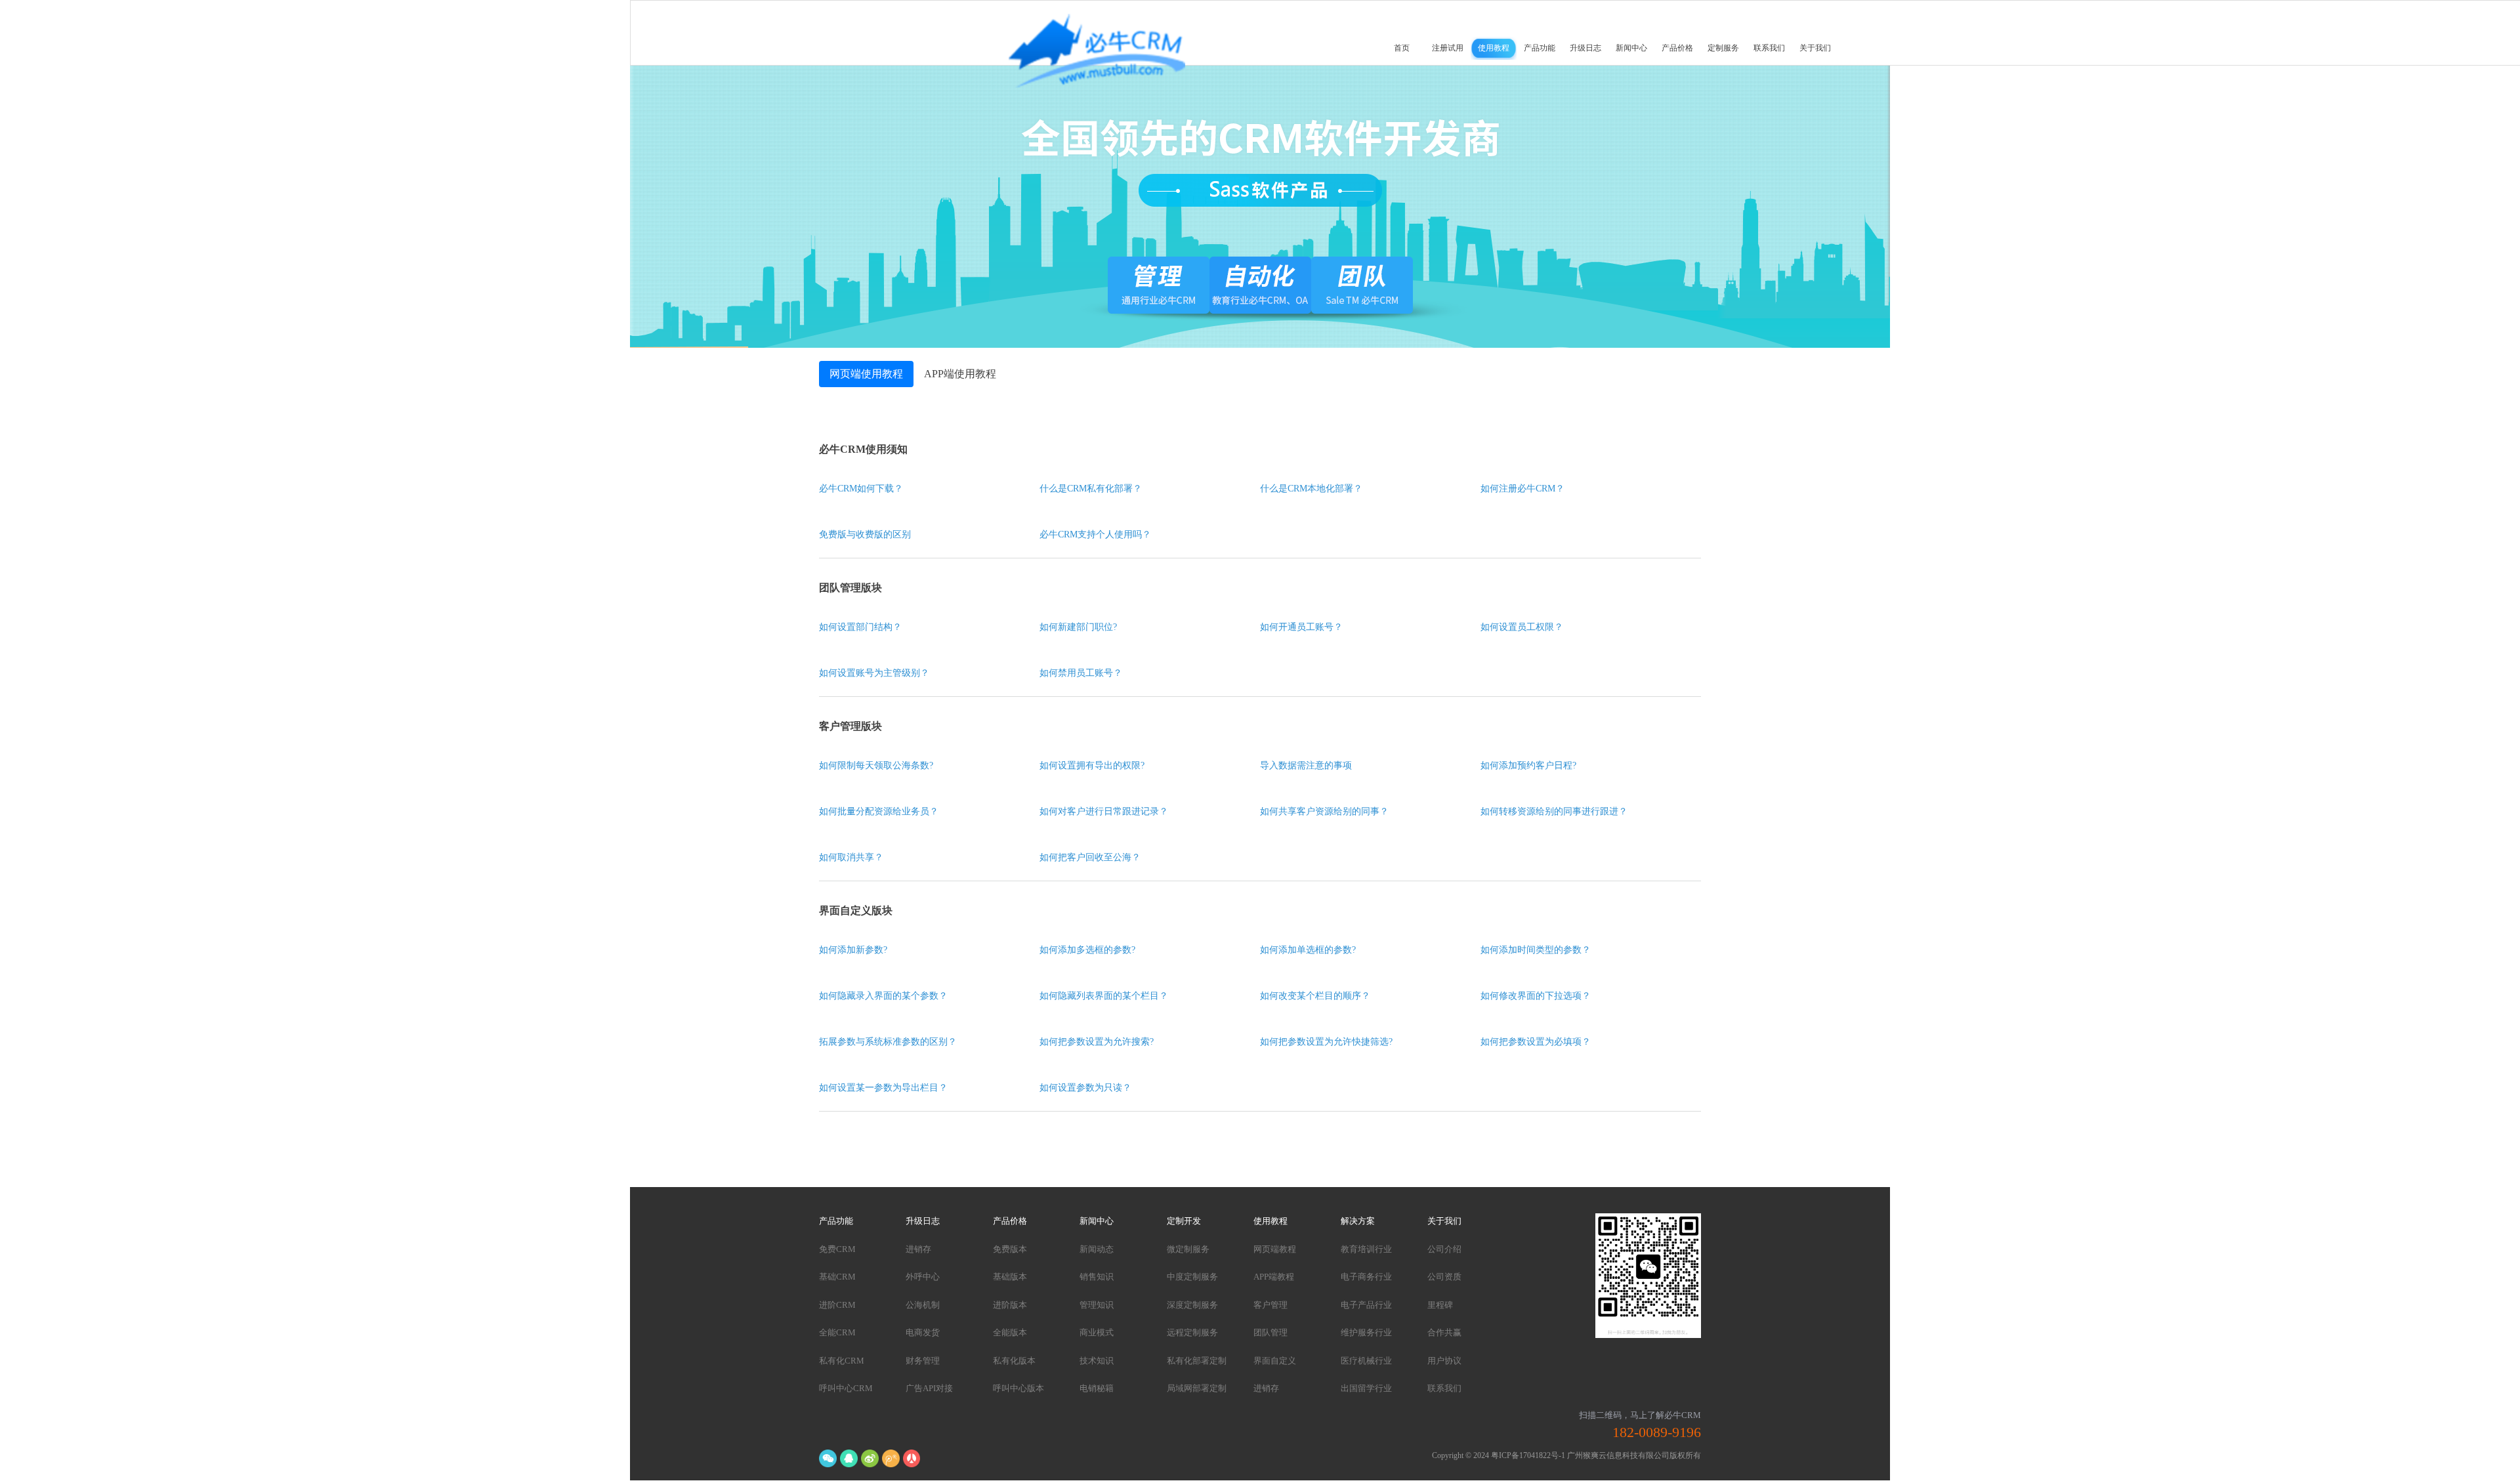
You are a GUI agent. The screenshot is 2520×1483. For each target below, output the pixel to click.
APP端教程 (1274, 1277)
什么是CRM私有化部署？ (1091, 489)
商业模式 (1097, 1332)
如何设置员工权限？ (1522, 627)
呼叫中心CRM (846, 1388)
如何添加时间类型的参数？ (1536, 950)
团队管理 (1270, 1332)
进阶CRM (837, 1305)
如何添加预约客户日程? (1528, 765)
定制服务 (1723, 48)
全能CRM (837, 1332)
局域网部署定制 (1197, 1388)
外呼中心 (923, 1277)
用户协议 (1444, 1361)
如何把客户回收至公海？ (1090, 857)
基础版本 (1010, 1277)
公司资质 (1444, 1277)
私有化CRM (842, 1361)
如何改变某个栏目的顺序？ (1315, 996)
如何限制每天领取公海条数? (876, 765)
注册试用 (1448, 48)
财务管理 (923, 1361)
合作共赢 (1444, 1332)
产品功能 (1540, 48)
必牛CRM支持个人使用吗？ (1095, 534)
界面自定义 (1275, 1361)
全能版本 (1010, 1332)
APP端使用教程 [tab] (960, 374)
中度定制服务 (1192, 1277)
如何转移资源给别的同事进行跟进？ (1554, 811)
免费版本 (1010, 1249)
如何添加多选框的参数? (1087, 950)
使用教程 (1494, 48)
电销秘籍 (1097, 1388)
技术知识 (1097, 1361)
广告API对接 (929, 1388)
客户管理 (1270, 1305)
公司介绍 (1444, 1249)
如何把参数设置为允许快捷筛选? (1326, 1042)
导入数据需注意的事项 (1306, 765)
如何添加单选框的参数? (1308, 950)
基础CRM (837, 1277)
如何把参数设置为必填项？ (1536, 1042)
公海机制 (923, 1305)
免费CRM (837, 1249)
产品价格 (1677, 48)
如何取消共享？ (851, 857)
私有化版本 (1014, 1361)
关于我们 (1815, 48)
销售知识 (1097, 1277)
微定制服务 (1188, 1249)
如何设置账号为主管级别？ (874, 673)
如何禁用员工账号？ (1081, 673)
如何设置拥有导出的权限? (1092, 765)
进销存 (918, 1249)
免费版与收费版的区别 (865, 534)
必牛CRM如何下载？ (861, 489)
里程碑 (1440, 1305)
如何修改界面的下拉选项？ (1536, 996)
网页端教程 (1275, 1249)
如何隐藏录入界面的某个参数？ (883, 996)
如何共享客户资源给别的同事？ (1324, 811)
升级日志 (1585, 48)
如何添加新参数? (853, 950)
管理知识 (1097, 1305)
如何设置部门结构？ (860, 627)
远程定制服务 (1192, 1332)
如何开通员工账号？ (1301, 627)
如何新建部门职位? (1078, 627)
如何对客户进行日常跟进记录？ (1104, 811)
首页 (1402, 48)
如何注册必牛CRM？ (1522, 489)
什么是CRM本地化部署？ (1311, 489)
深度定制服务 (1192, 1305)
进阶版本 (1010, 1305)
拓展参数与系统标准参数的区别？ (888, 1042)
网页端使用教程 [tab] (866, 374)
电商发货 (923, 1332)
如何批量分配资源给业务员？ (879, 811)
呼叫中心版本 (1018, 1388)
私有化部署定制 (1197, 1361)
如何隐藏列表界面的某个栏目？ (1104, 996)
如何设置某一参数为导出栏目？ (883, 1088)
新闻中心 (1631, 48)
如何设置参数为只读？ (1085, 1088)
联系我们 (1769, 48)
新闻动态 (1097, 1249)
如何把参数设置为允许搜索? (1097, 1042)
